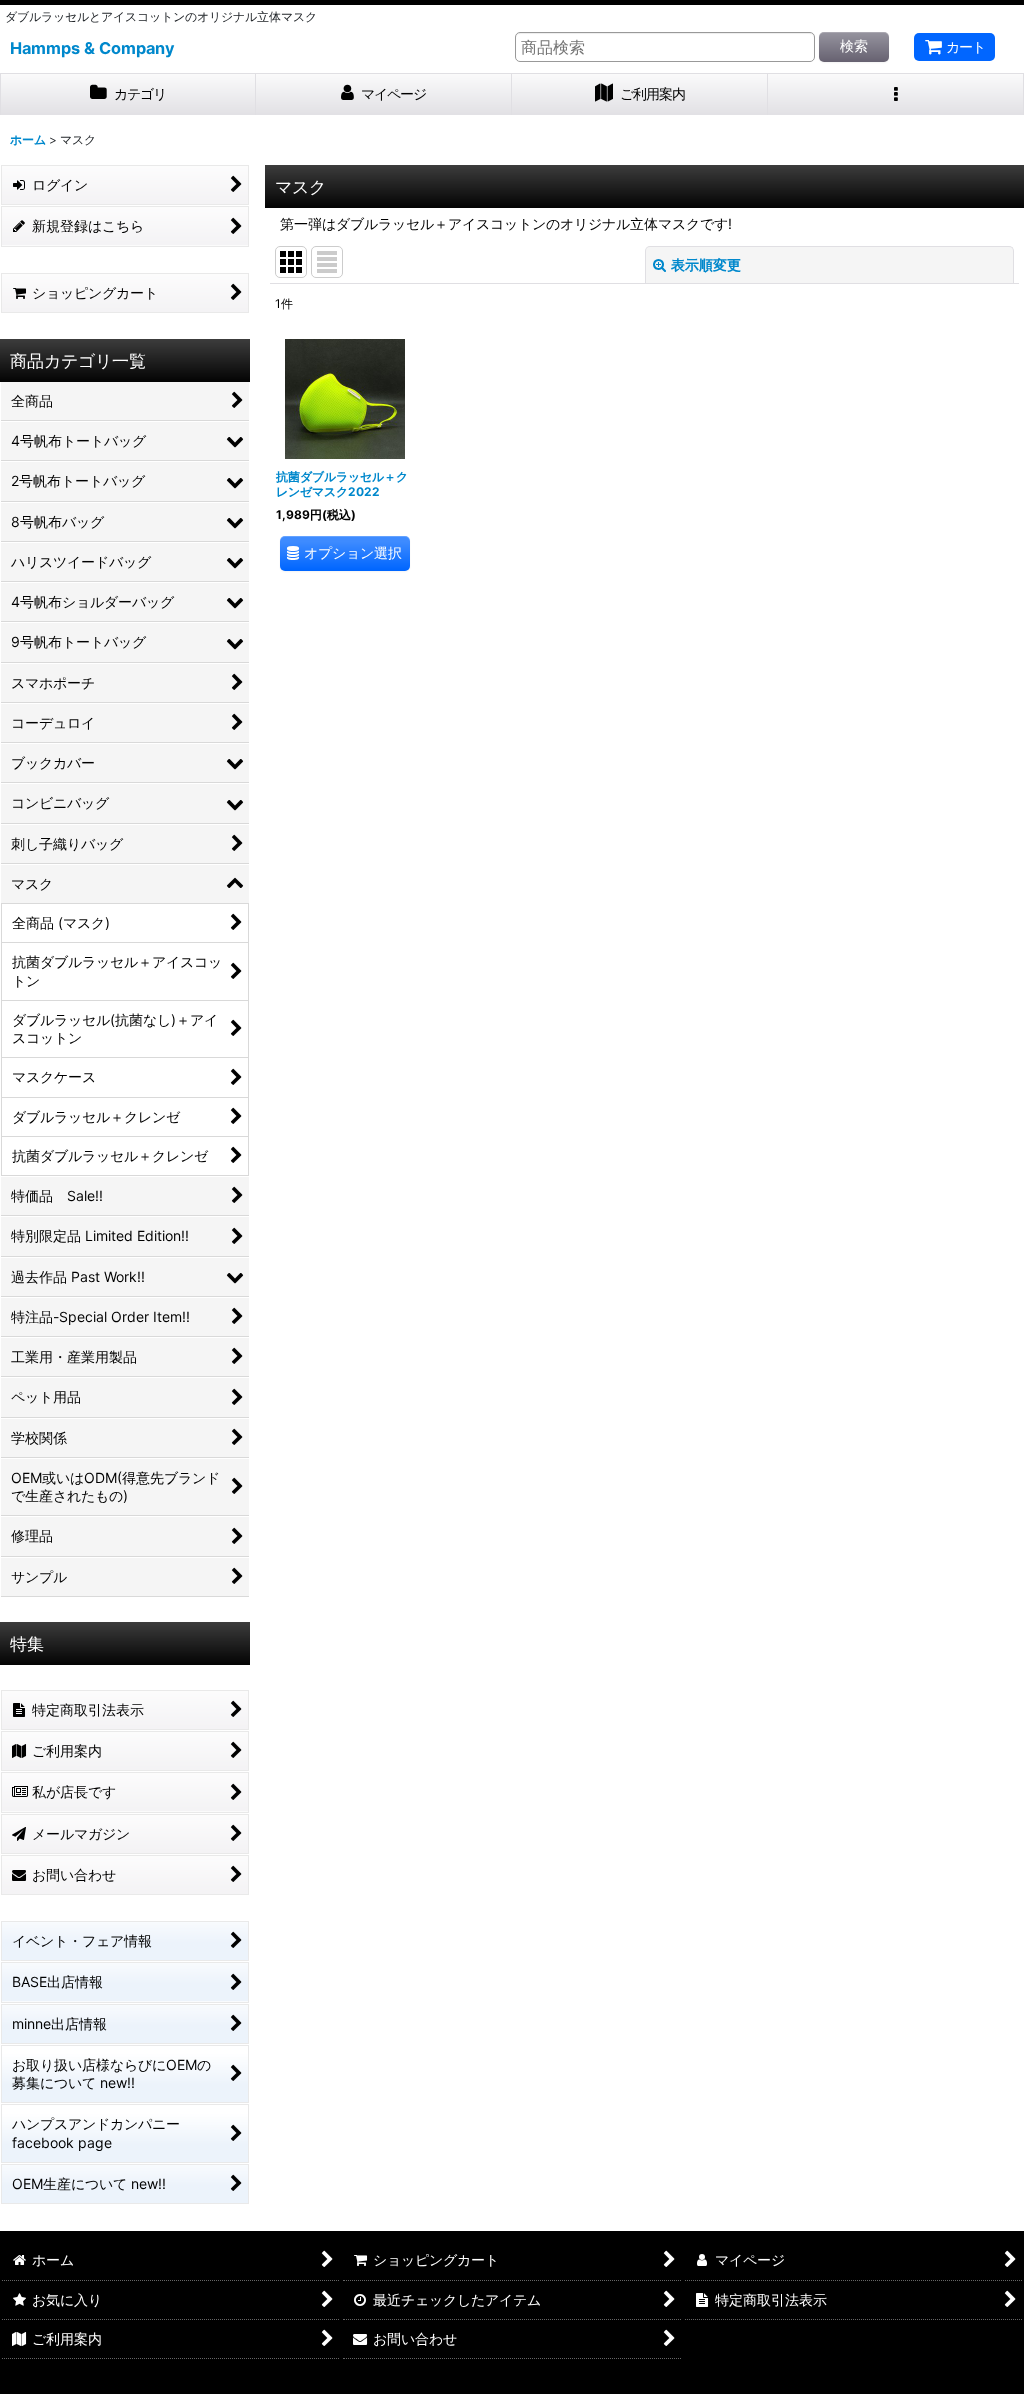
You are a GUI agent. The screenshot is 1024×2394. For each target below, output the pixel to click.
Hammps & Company (92, 48)
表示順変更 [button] (706, 264)
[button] (896, 94)
